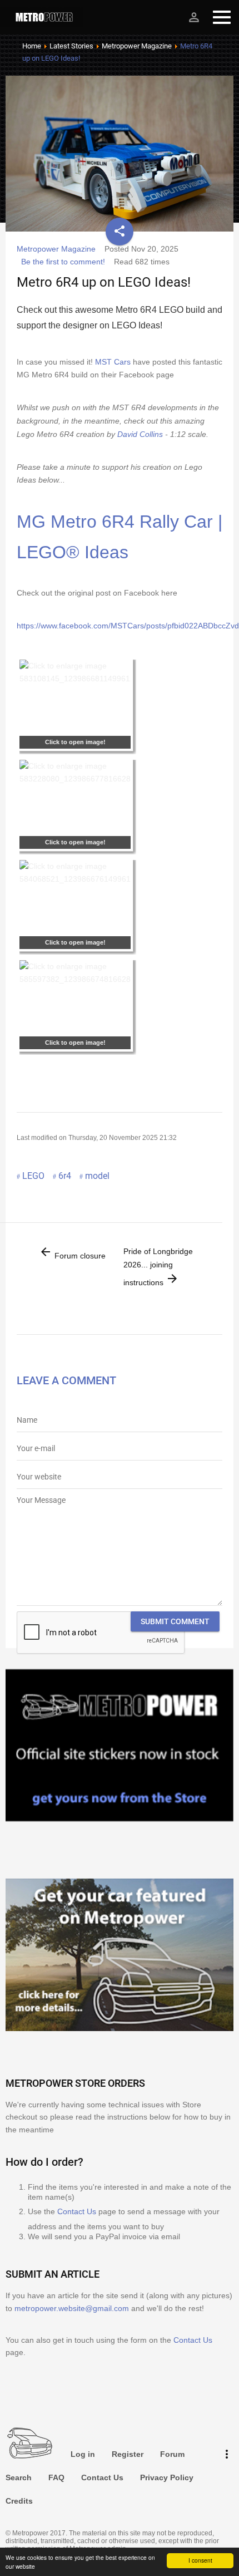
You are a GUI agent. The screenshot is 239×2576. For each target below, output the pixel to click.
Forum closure (72, 1253)
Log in (83, 2454)
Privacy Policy (167, 2477)
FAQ (56, 2477)
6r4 (65, 1176)
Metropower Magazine (137, 46)
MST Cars (113, 362)
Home (32, 46)
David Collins (140, 434)
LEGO (33, 1176)
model (97, 1176)
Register (128, 2454)
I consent (200, 2560)
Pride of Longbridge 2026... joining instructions (158, 1267)
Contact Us (77, 2211)
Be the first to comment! (63, 262)
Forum (172, 2454)
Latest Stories (71, 46)
